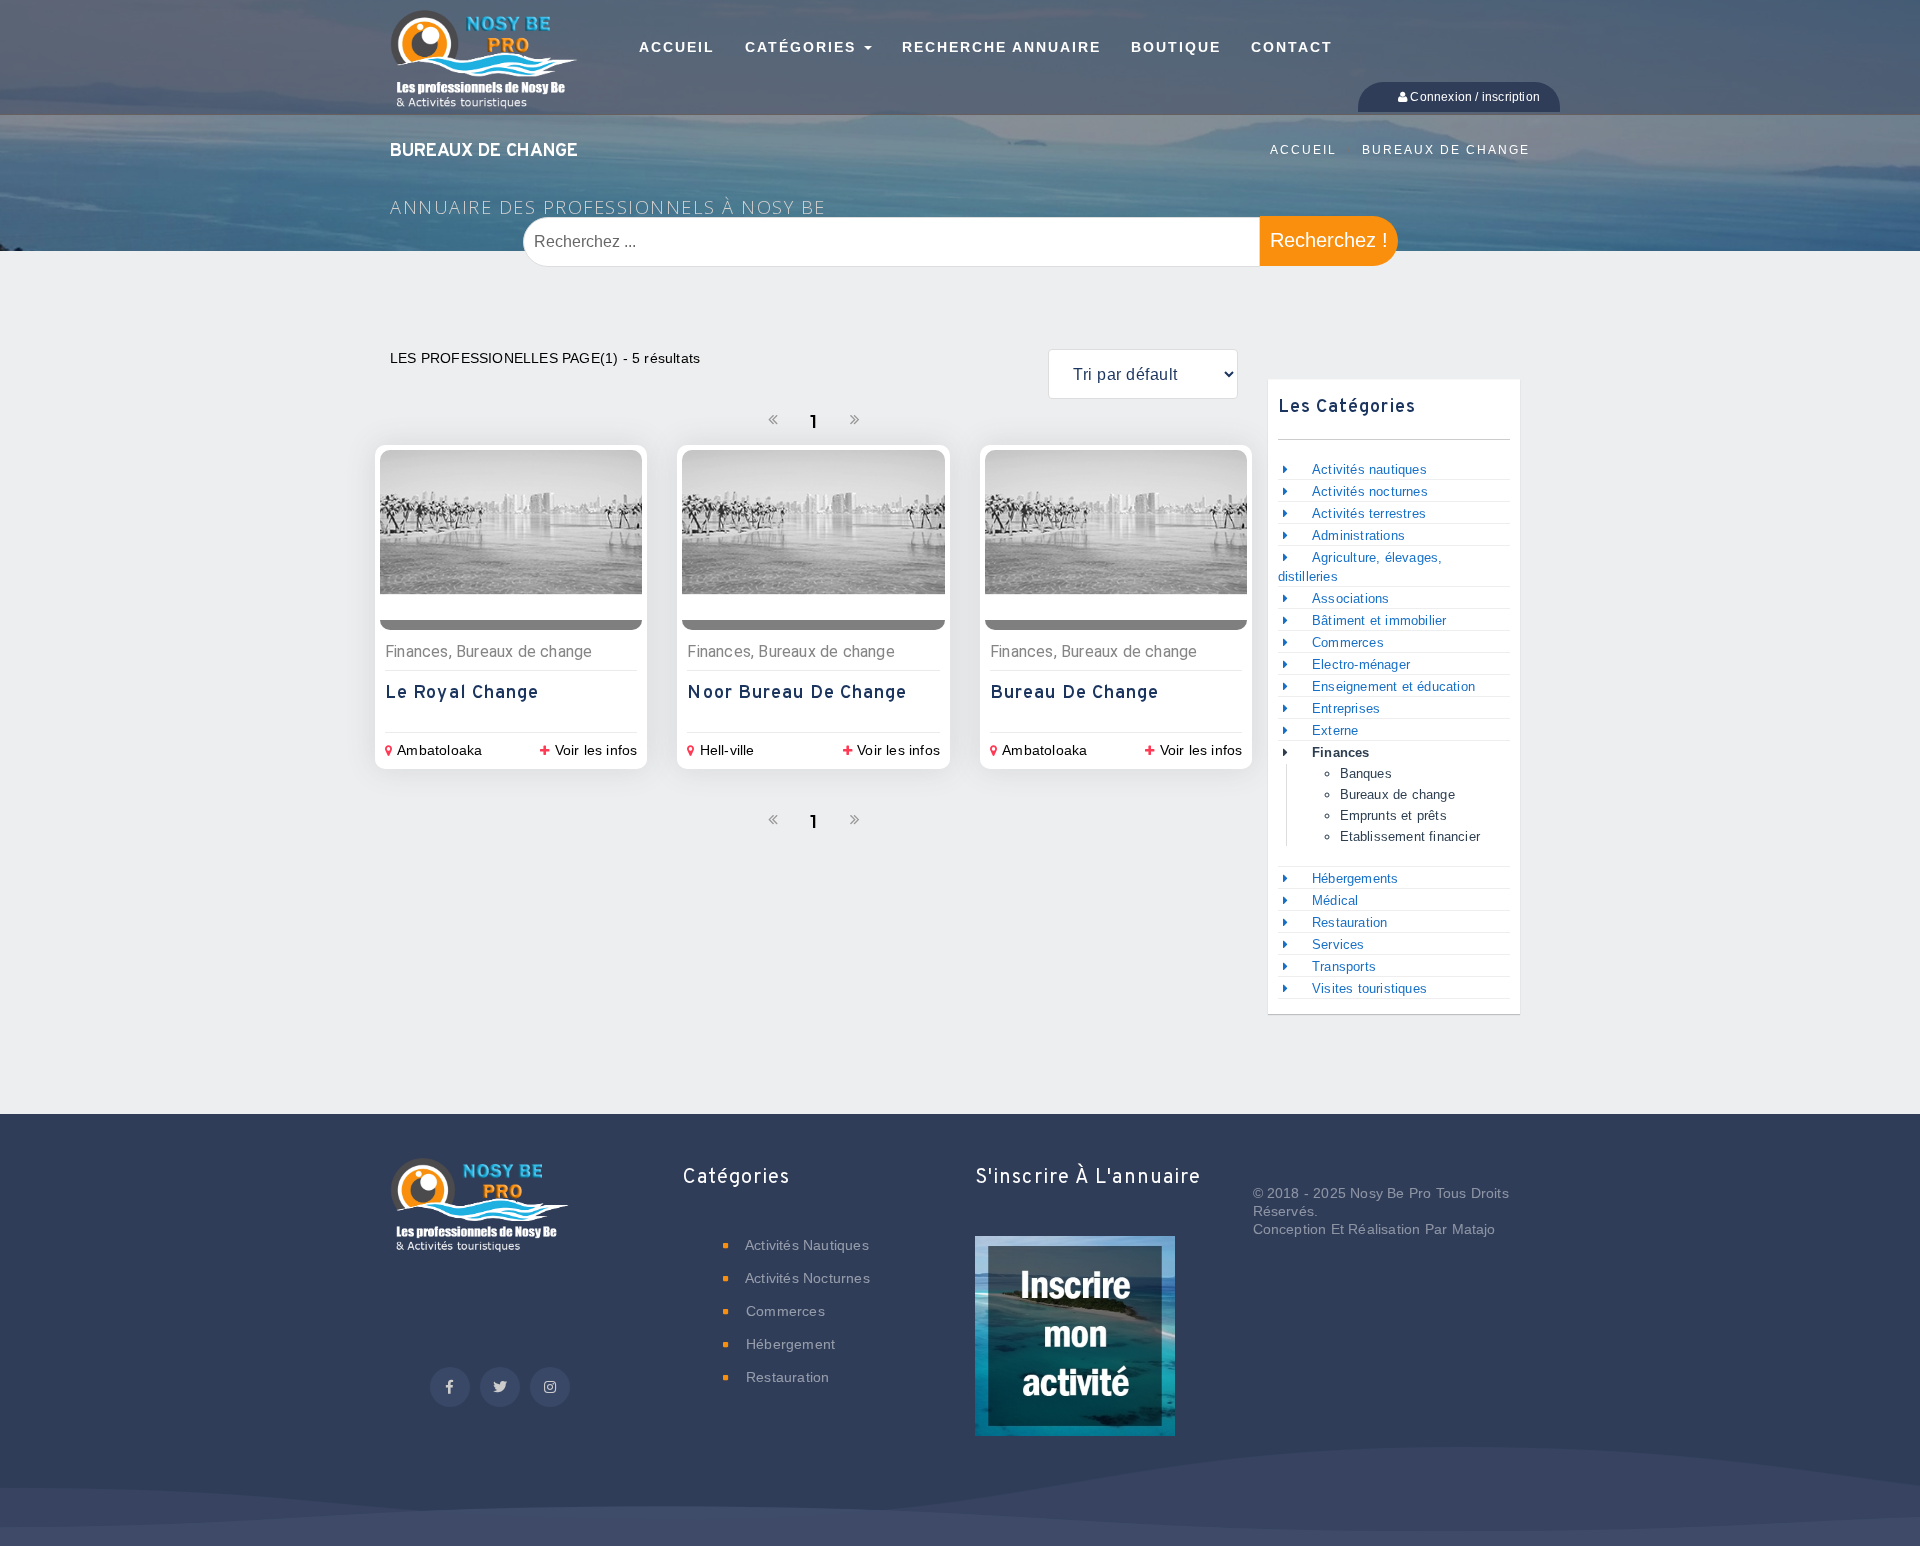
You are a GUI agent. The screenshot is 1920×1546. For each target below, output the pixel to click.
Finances (1341, 752)
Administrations (1358, 535)
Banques (1366, 773)
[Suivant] (855, 420)
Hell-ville (727, 750)
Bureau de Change (1075, 693)
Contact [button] (1292, 47)
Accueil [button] (677, 47)
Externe (1335, 730)
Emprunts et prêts (1393, 815)
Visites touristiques (1369, 988)
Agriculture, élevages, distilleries (1360, 567)
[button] (1075, 1350)
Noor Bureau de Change (797, 693)
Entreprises (1346, 708)
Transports (1344, 966)
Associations (1350, 598)
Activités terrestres (1369, 513)
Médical (1335, 900)
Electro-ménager (1361, 664)
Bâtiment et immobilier (1379, 620)
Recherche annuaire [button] (1001, 47)
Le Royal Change (462, 693)
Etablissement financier (1410, 836)
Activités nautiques (1369, 469)
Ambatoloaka (439, 750)
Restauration (1352, 922)
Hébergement (788, 1344)
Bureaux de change (1446, 150)
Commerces (1348, 642)
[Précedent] (773, 420)
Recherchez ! (1329, 240)
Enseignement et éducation (1393, 686)
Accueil (1303, 150)
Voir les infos (596, 750)
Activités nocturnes (1370, 491)
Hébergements (1355, 878)
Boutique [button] (1176, 47)
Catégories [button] (803, 47)
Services (1338, 944)
